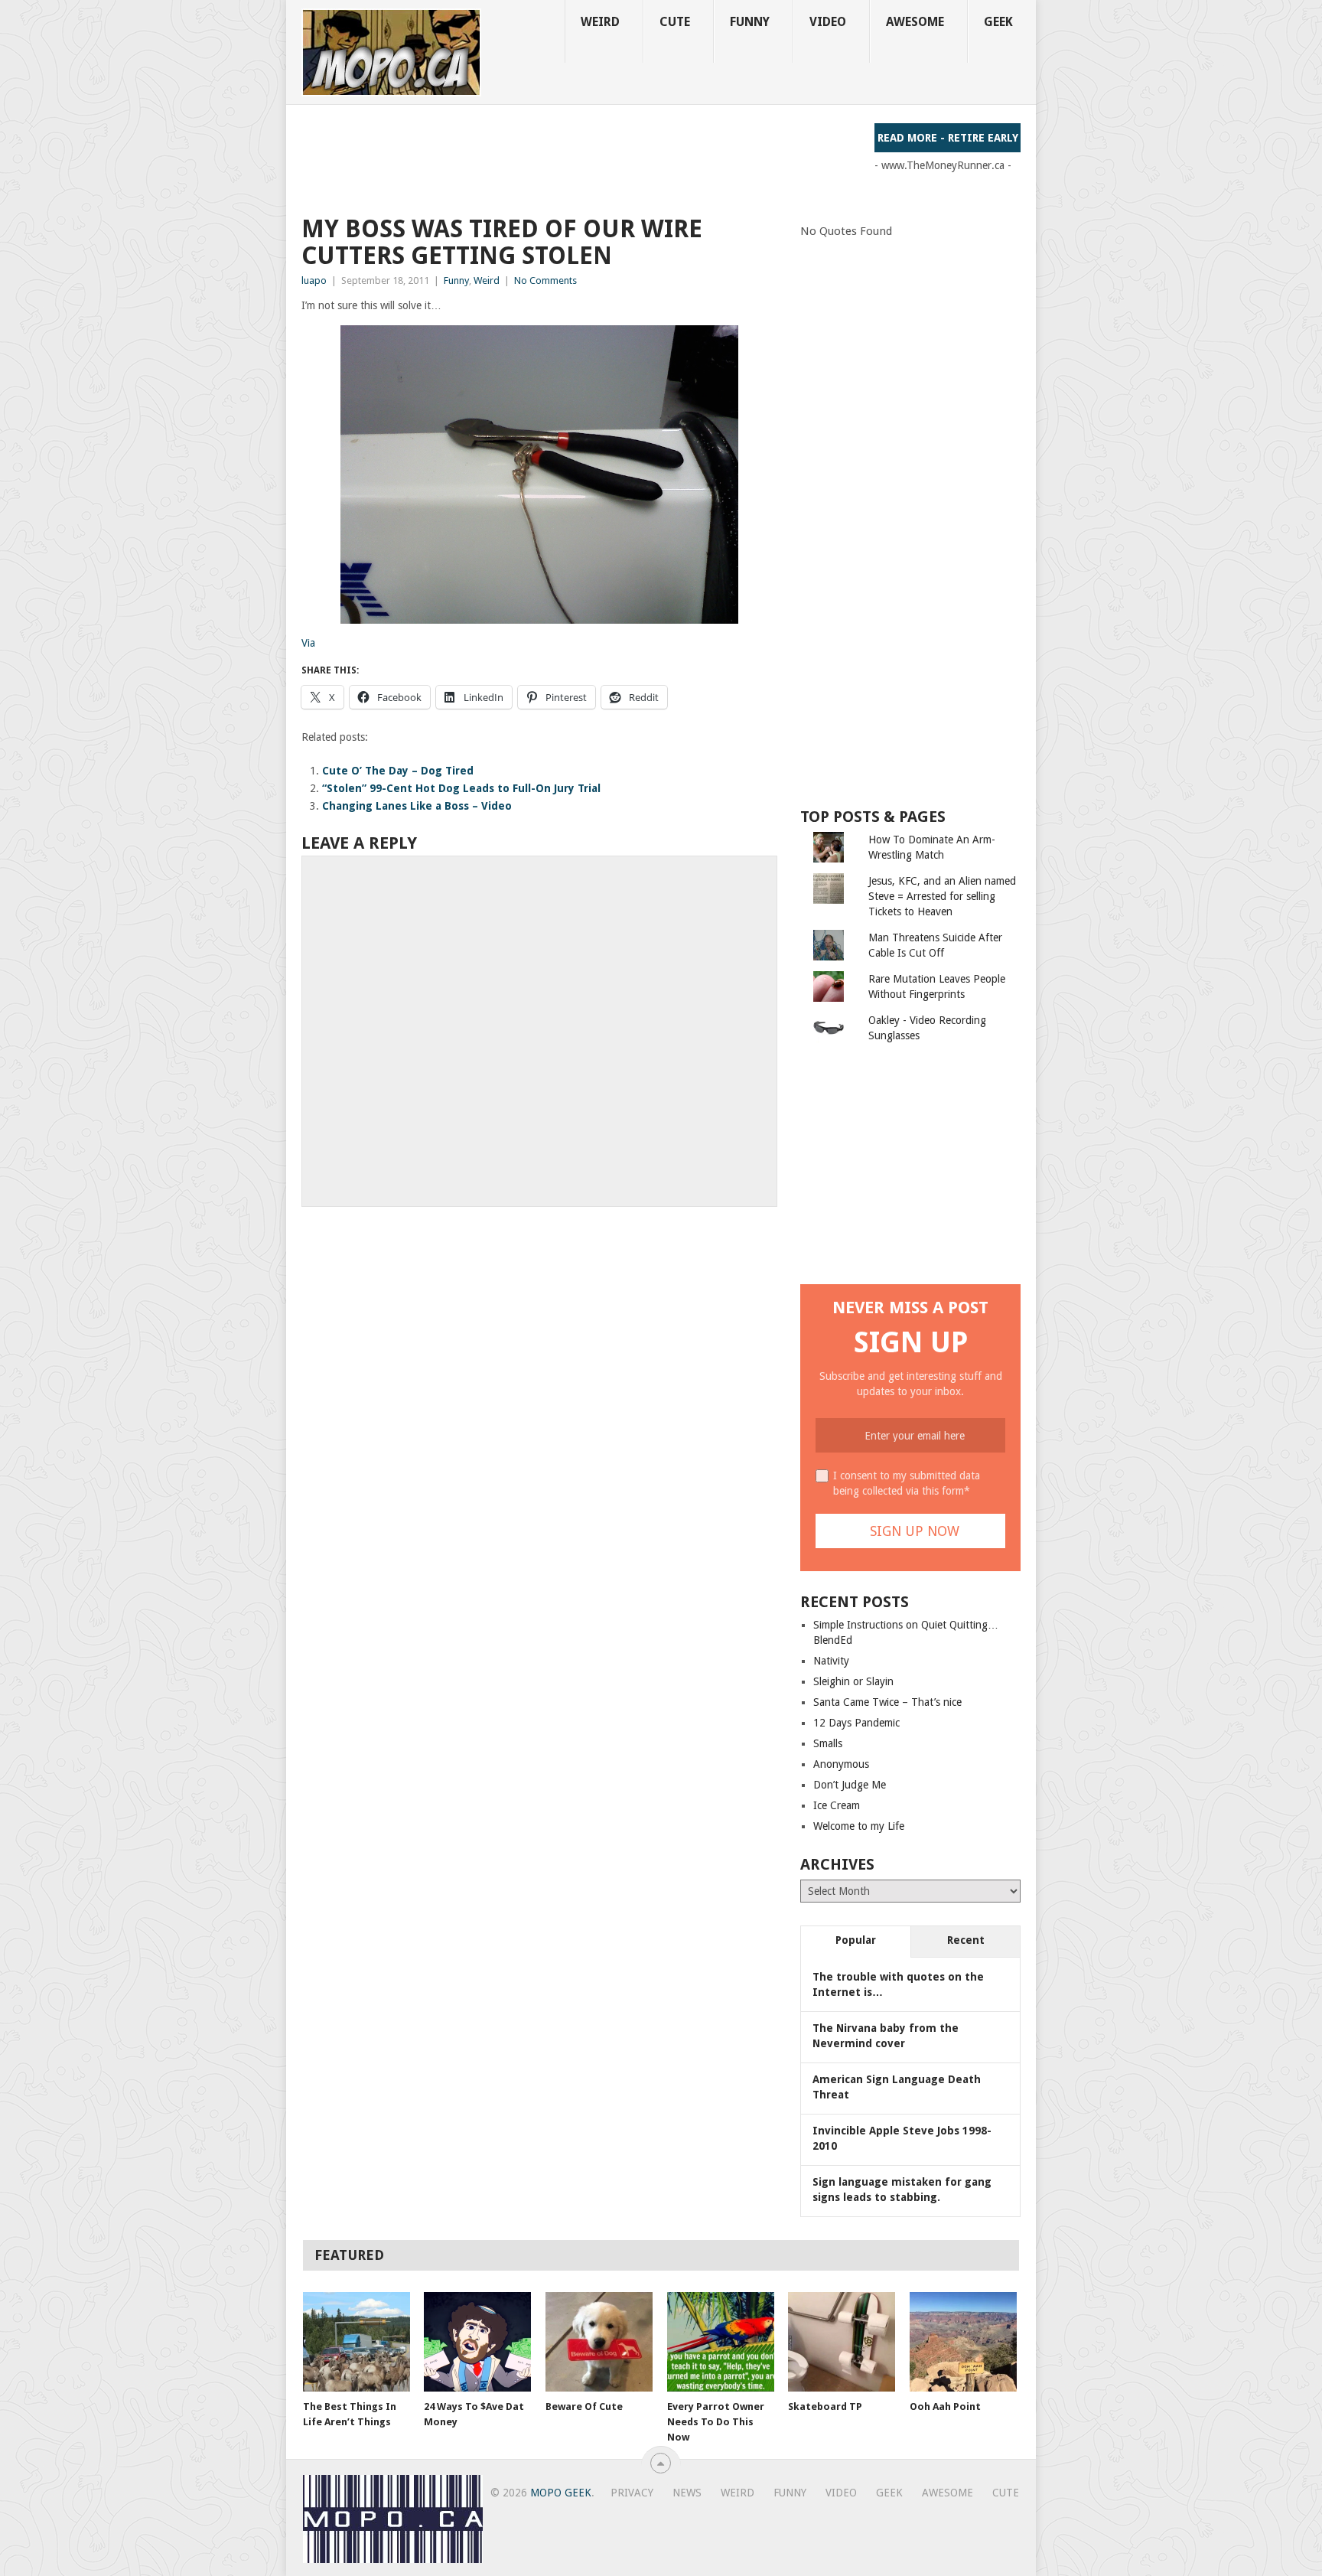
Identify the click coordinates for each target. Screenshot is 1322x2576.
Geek (998, 22)
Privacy (632, 2493)
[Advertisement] (580, 158)
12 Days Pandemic (856, 1723)
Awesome (915, 22)
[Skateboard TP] (842, 2342)
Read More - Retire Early (948, 138)
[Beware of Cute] (599, 2342)
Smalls (828, 1743)
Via (308, 643)
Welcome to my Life (859, 1826)
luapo (314, 280)
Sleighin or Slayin (853, 1681)
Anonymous (841, 1764)
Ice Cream (837, 1805)
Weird (600, 22)
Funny (750, 22)
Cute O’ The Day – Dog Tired (398, 771)
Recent (966, 1940)
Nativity (831, 1661)
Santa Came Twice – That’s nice (887, 1702)
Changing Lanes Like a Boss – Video (417, 806)
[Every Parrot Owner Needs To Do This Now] (721, 2342)
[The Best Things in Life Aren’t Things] (357, 2342)
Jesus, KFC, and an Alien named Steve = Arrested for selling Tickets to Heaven (942, 896)
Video (828, 22)
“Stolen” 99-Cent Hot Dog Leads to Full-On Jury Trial (461, 788)
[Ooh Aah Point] (963, 2342)
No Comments (545, 280)
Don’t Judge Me (850, 1785)
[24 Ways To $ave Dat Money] (477, 2342)
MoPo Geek (561, 2493)
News (687, 2493)
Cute (675, 22)
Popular (856, 1940)
